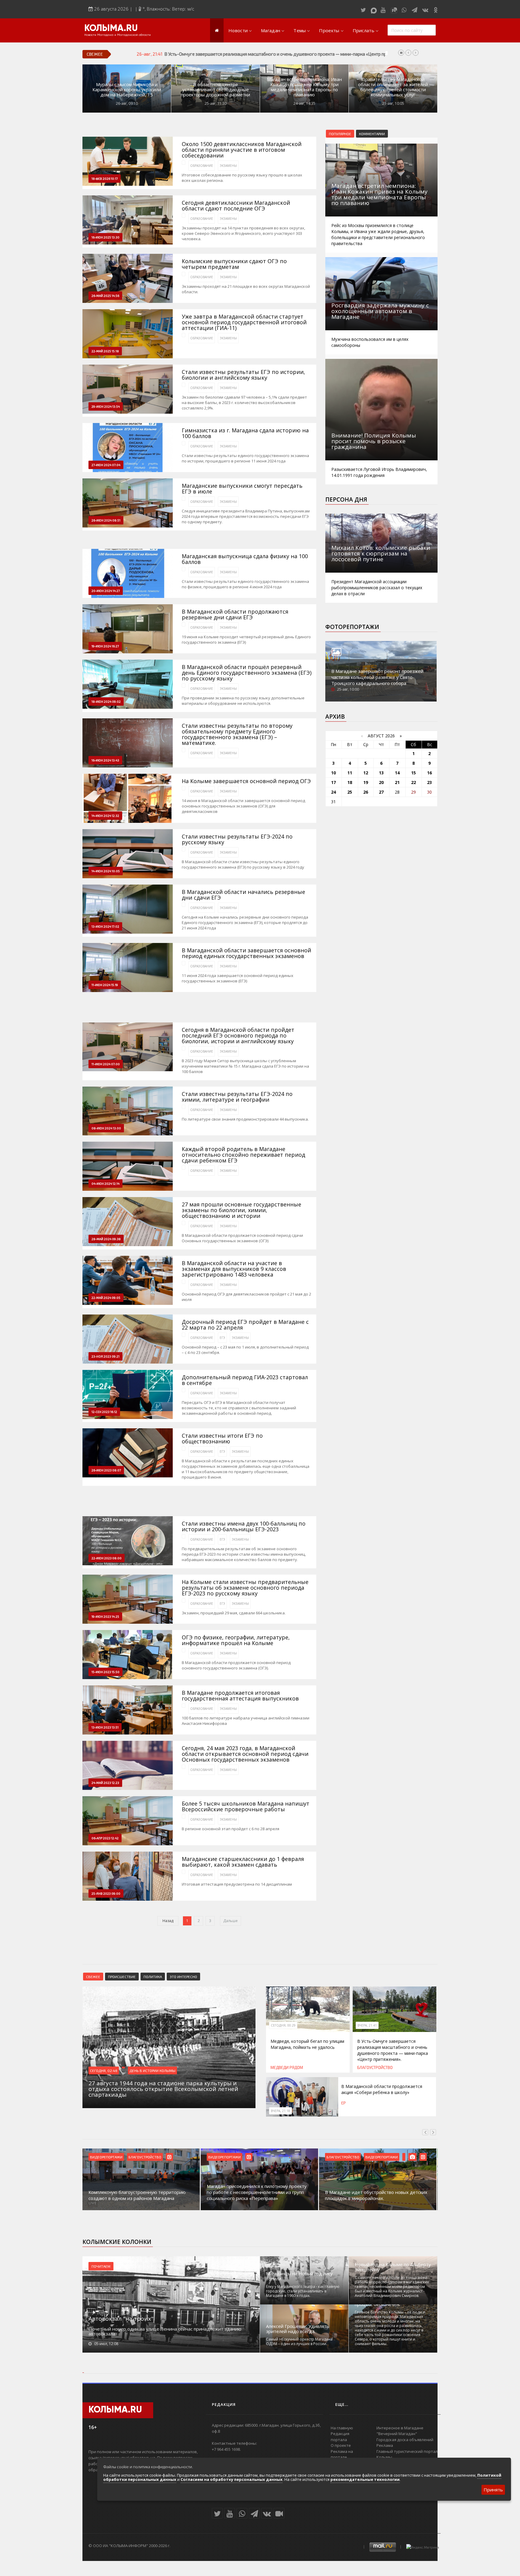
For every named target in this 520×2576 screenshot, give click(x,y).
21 (397, 782)
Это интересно (183, 1977)
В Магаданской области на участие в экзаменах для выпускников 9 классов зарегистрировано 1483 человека (234, 1269)
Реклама (385, 2445)
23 (429, 782)
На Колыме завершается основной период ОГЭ (246, 781)
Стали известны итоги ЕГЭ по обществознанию (222, 1439)
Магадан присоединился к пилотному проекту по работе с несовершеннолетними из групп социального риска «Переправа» (138, 2192)
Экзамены (228, 166)
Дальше (231, 1921)
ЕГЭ (222, 1338)
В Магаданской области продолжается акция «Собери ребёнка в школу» (239, 54)
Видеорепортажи (106, 2157)
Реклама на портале (342, 2454)
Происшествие (122, 1977)
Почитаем (101, 2266)
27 (381, 792)
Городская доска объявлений (405, 2440)
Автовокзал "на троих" (121, 2319)
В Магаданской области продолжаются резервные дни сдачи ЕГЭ (235, 614)
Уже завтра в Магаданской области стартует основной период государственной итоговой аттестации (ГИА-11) (244, 322)
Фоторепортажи (352, 627)
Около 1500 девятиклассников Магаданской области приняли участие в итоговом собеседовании (242, 150)
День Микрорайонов (384, 2157)
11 (350, 773)
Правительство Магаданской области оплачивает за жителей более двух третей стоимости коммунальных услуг (393, 87)
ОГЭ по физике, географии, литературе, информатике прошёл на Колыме (236, 1640)
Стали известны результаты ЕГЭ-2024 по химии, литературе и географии (237, 1097)
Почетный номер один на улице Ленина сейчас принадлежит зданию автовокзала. (165, 2331)
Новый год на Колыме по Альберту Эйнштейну (393, 2267)
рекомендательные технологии (365, 2479)
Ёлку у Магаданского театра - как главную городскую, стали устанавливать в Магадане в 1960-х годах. (303, 2291)
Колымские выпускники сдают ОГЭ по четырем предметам (234, 264)
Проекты (329, 30)
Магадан (271, 30)
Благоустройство (375, 2067)
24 (333, 792)
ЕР (344, 2103)
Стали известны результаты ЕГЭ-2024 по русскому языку (237, 839)
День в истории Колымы (152, 2070)
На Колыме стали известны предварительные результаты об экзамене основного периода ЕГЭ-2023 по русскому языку (245, 1588)
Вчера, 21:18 (280, 2111)
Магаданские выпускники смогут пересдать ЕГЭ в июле (242, 489)
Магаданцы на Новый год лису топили (299, 2276)
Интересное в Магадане (400, 2428)
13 (381, 773)
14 (397, 773)
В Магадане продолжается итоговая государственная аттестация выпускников (240, 1696)
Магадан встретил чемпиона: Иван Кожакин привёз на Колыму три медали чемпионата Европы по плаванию (304, 87)
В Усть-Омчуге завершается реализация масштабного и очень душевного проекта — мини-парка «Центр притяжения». (393, 2050)
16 (429, 773)
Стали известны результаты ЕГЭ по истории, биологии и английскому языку (243, 375)
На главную (342, 2428)
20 (381, 782)
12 (366, 773)
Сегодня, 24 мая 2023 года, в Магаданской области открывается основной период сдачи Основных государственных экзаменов (245, 1754)
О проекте (341, 2445)
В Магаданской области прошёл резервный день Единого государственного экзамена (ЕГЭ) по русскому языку (247, 673)
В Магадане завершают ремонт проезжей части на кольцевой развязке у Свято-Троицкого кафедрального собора (377, 677)
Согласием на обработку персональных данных (232, 2479)
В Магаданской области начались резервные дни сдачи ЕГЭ (243, 895)
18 (350, 782)
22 (413, 782)
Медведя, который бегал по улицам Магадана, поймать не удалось (307, 2044)
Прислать (364, 30)
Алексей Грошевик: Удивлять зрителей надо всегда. (298, 2329)
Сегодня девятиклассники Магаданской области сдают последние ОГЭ (236, 206)
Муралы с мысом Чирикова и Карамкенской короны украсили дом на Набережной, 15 (127, 90)
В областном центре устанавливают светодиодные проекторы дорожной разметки (215, 90)
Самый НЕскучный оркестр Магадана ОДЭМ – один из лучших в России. (299, 2341)
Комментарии (372, 134)
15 (413, 773)
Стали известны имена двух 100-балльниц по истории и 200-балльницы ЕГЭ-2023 (244, 1526)
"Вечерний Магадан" (397, 2434)
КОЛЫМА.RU (111, 29)
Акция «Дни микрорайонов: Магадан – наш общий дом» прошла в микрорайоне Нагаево (374, 2195)
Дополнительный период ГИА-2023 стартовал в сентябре (245, 1380)
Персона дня (346, 499)
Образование (202, 166)
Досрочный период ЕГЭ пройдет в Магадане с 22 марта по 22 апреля (245, 1325)
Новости (238, 30)
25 (350, 792)
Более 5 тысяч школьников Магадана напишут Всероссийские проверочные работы (246, 1806)
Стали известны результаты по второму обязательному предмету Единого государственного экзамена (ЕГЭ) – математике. (237, 734)
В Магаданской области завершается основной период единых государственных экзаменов (246, 953)
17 (333, 782)
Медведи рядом (287, 2067)
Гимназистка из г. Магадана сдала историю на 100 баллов (245, 433)
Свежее (93, 1977)
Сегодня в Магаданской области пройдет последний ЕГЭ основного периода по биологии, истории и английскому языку (238, 1036)
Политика (153, 1977)
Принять (493, 2490)
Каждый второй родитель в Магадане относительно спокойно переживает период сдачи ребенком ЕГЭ (243, 1155)
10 (333, 773)
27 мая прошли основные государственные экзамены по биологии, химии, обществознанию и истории (241, 1210)
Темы (300, 30)
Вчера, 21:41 (367, 2025)
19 (366, 782)
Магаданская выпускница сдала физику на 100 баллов (245, 559)
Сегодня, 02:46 (104, 2070)
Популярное (340, 134)
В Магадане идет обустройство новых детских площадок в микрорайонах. (258, 2195)
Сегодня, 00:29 (283, 2025)
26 (366, 792)
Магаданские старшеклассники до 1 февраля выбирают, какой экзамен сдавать (243, 1862)
